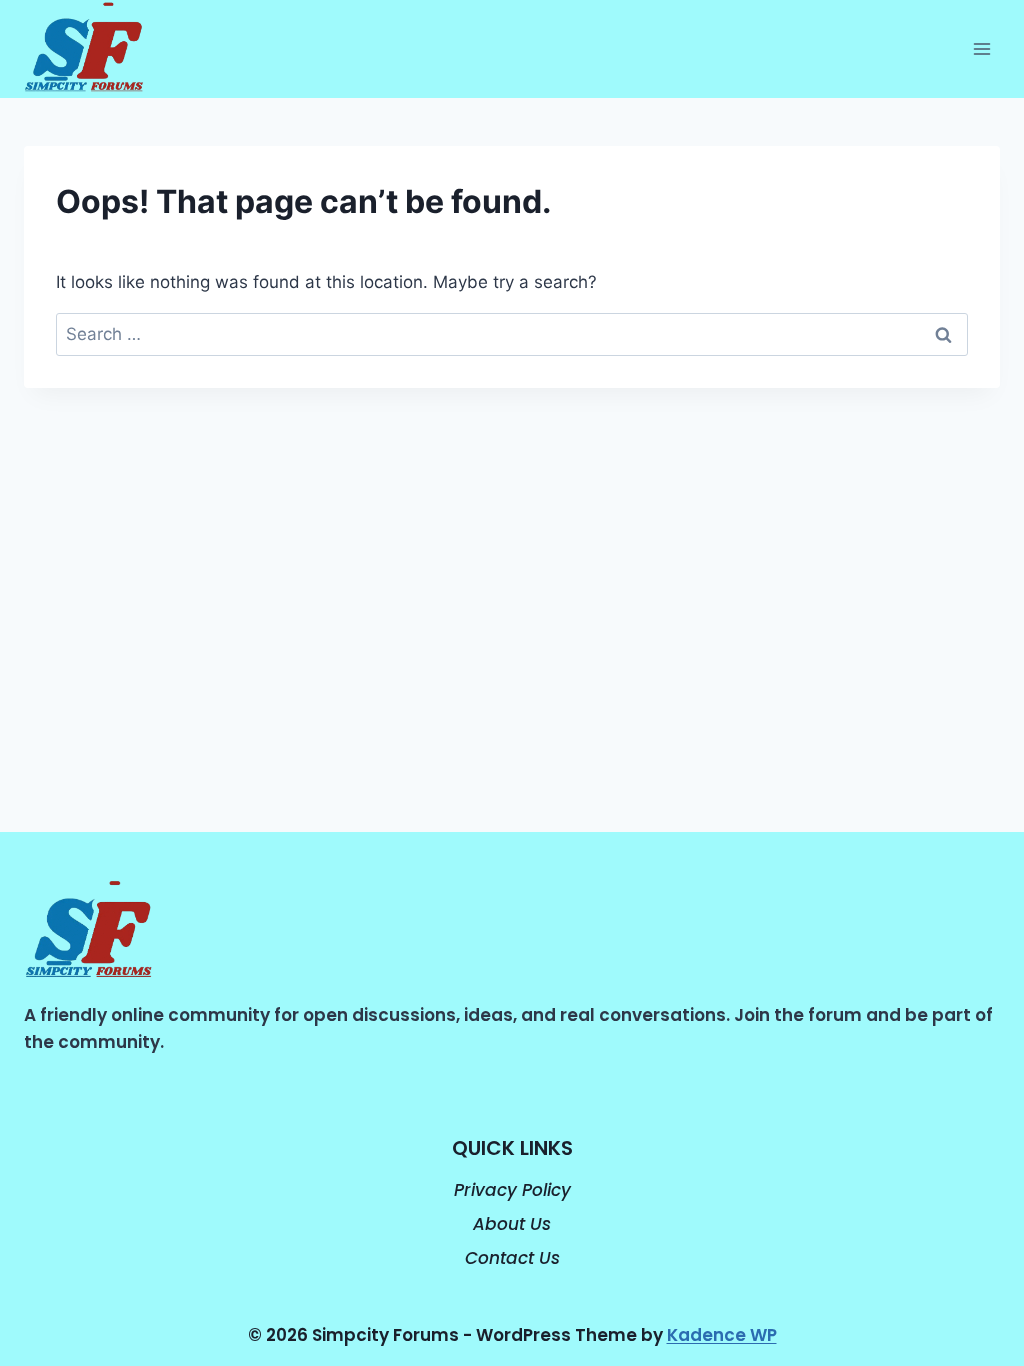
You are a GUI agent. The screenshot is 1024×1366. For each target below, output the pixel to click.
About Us (512, 1224)
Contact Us (512, 1258)
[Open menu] (981, 49)
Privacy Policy (512, 1190)
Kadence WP (722, 1335)
